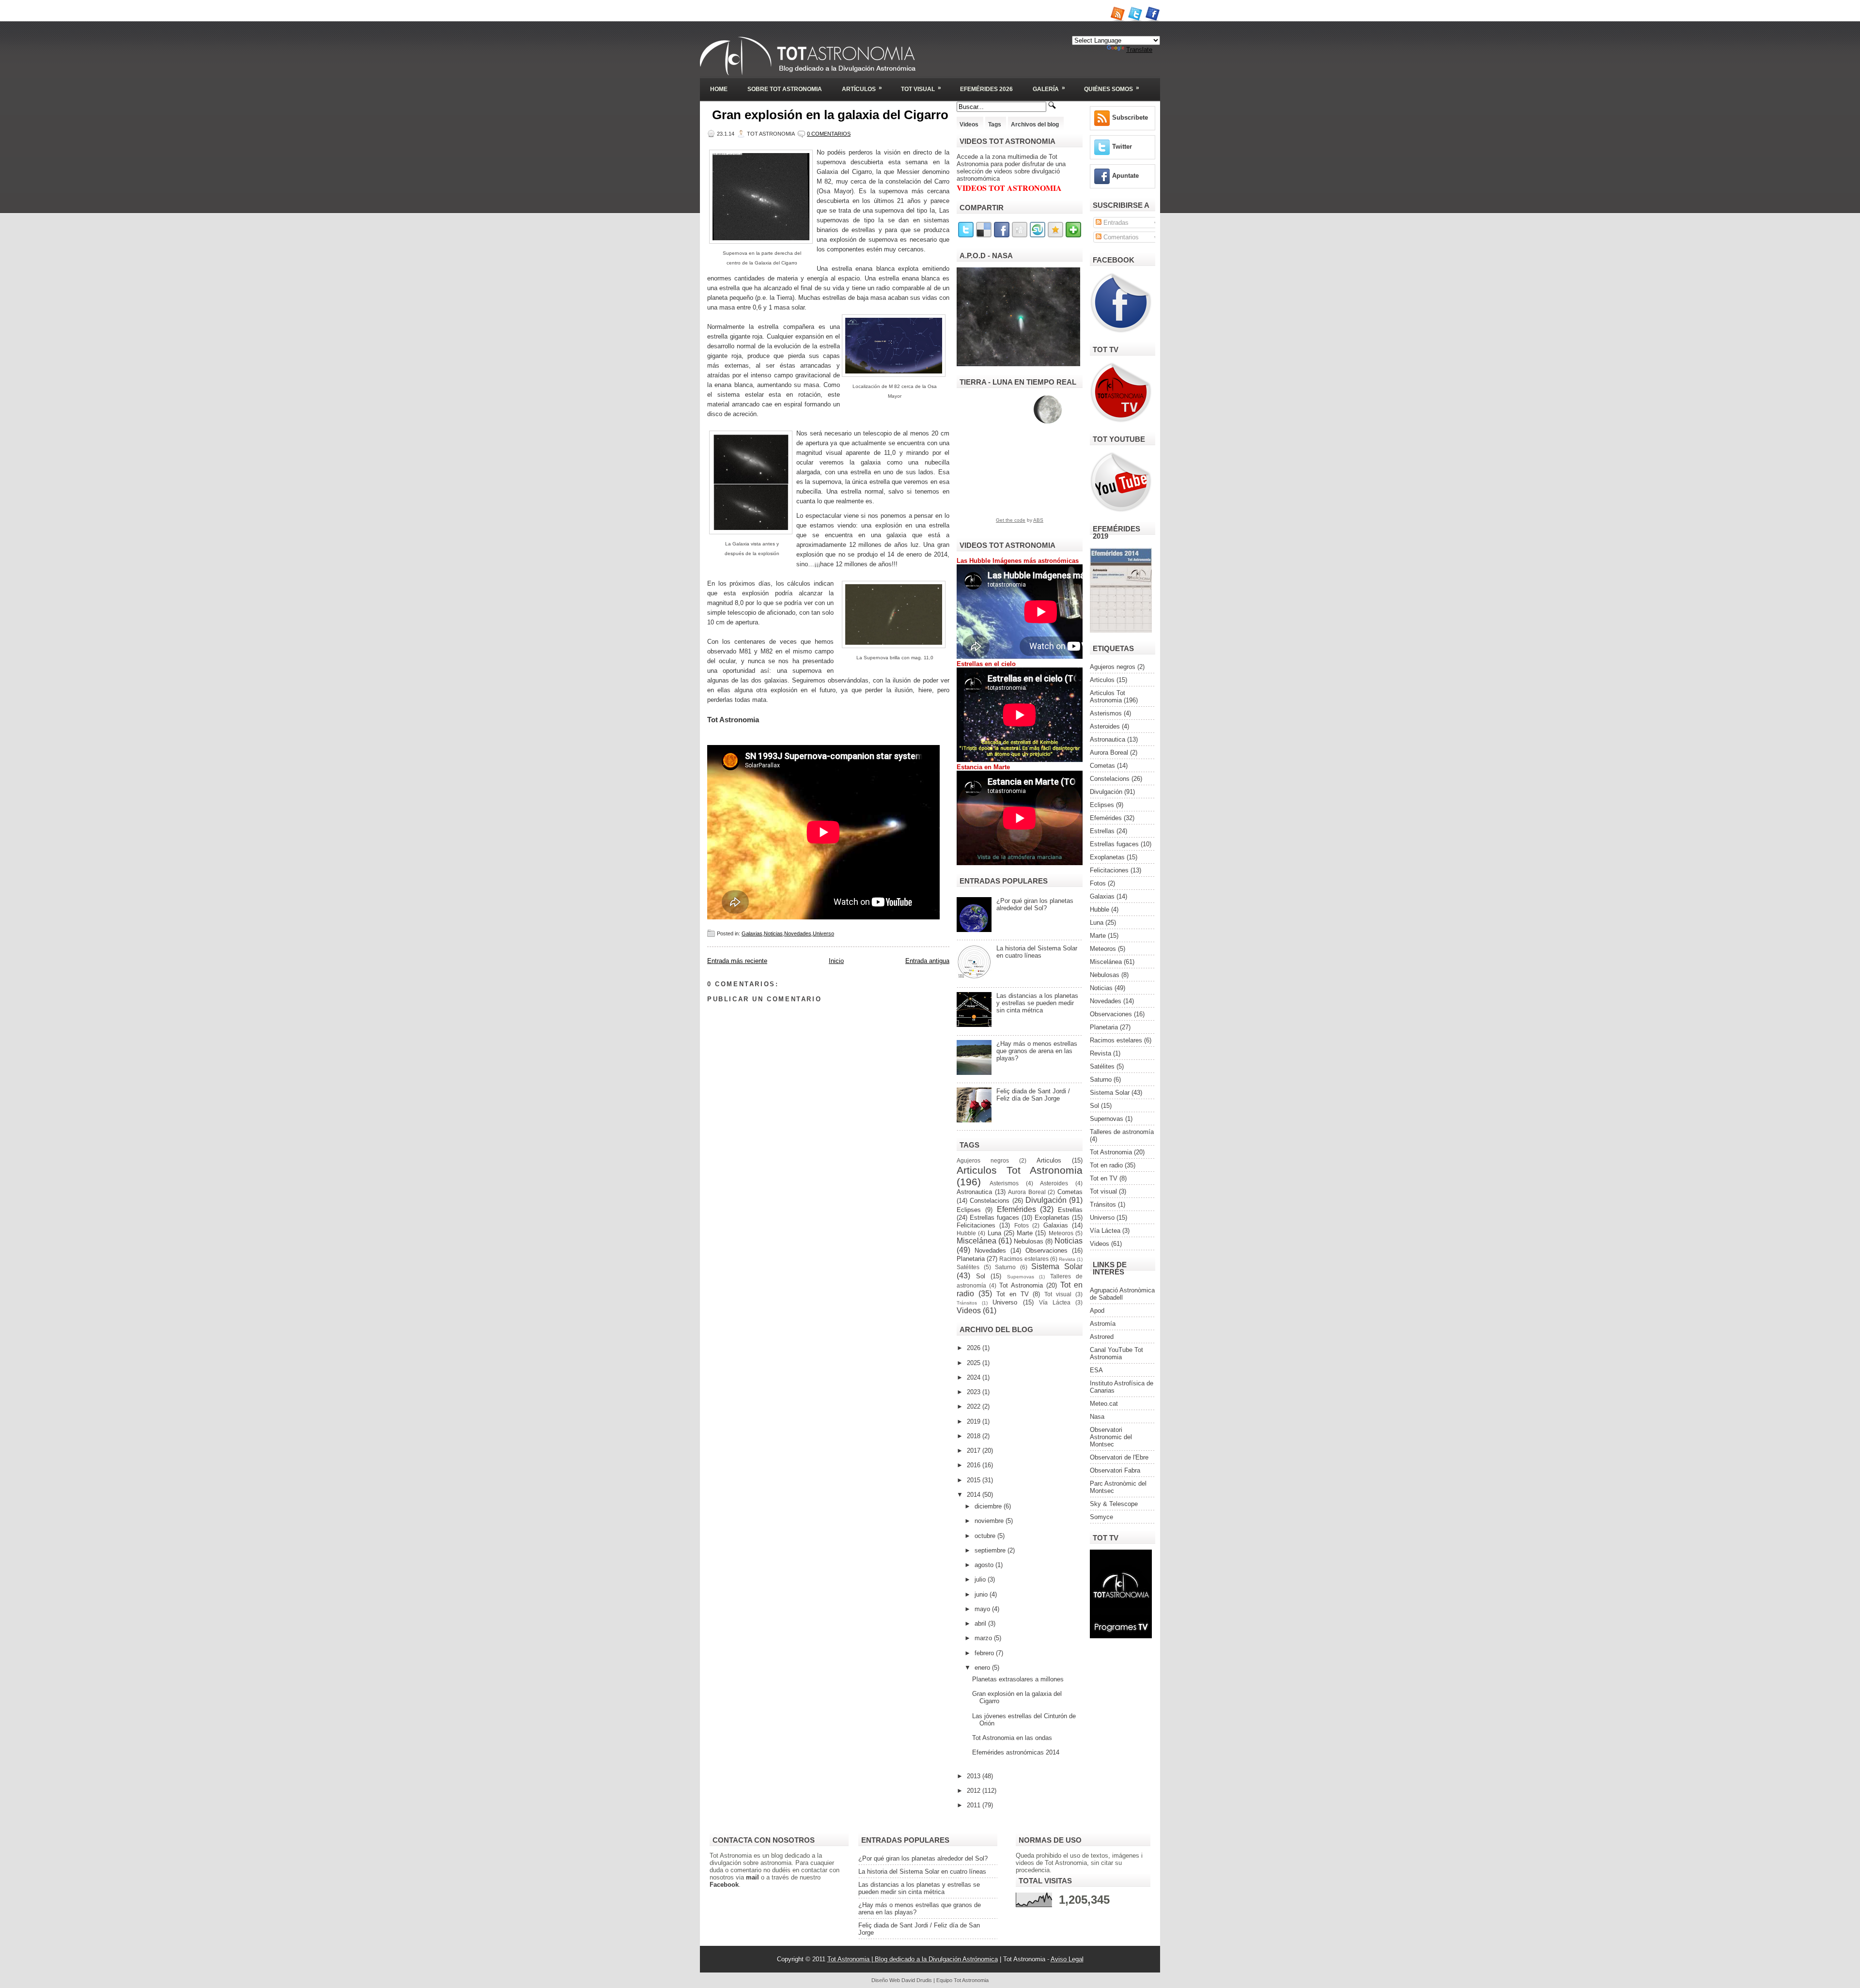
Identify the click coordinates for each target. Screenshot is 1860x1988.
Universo (823, 933)
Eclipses (969, 1210)
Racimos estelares (1024, 1259)
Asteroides (1054, 1183)
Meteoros (1061, 1233)
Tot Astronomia (1021, 1285)
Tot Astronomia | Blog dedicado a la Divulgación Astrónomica (913, 1959)
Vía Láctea (1055, 1302)
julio (981, 1579)
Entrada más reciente (737, 961)
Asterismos (1004, 1183)
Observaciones (1046, 1250)
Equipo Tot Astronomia (962, 1980)
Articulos (1049, 1160)
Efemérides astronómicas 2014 (1016, 1752)
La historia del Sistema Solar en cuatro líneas (1037, 952)
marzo (984, 1638)
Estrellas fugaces (994, 1218)
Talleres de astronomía (1122, 1132)
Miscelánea (976, 1241)
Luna (994, 1233)
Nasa (1097, 1417)
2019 (975, 1421)
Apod (1097, 1311)
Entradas (1115, 223)
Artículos (862, 88)
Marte (1025, 1233)
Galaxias (752, 933)
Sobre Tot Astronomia (785, 89)
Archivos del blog (1035, 124)
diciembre (989, 1506)
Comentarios (1120, 237)
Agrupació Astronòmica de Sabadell (1122, 1294)
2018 (975, 1436)
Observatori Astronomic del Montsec (1111, 1437)
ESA (1096, 1370)
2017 (975, 1451)
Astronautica (974, 1192)
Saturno (1005, 1267)
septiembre (991, 1550)
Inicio (836, 961)
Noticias (773, 933)
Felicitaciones (976, 1225)
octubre (986, 1536)
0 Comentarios (829, 134)
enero (983, 1668)
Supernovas (1021, 1277)
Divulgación (1046, 1200)
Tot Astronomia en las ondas (1012, 1738)
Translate (1139, 50)
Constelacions (990, 1201)
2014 (975, 1495)
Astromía (1103, 1324)
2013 (975, 1776)
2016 (975, 1465)
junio (982, 1594)
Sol (981, 1276)
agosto (985, 1565)
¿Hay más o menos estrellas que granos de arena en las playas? (1037, 1051)
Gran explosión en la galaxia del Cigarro (830, 115)
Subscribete (1130, 117)
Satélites (968, 1267)
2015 (975, 1480)
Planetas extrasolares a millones (1018, 1679)
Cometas (1070, 1192)
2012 (975, 1791)
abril (981, 1623)
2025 (975, 1363)
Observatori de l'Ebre (1119, 1457)
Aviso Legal (1067, 1959)
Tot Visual (921, 88)
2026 (975, 1348)
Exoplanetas (1052, 1218)
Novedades (798, 933)
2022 (975, 1406)
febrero (985, 1653)
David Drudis (917, 1980)
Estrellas (1070, 1210)
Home (719, 89)
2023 (975, 1392)
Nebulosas (1029, 1241)
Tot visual (1058, 1294)
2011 (975, 1805)
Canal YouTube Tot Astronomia (1116, 1353)
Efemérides (1016, 1209)
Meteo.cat (1104, 1404)
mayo (983, 1609)
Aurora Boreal (1027, 1192)
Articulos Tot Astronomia (1020, 1170)
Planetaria (971, 1259)
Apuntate (1125, 176)
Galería (1049, 88)
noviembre (990, 1521)
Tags (995, 124)
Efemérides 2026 (986, 89)
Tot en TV (1013, 1294)
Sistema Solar (1057, 1266)
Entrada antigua (927, 961)
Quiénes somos (1112, 88)
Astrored (1102, 1337)
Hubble (966, 1233)
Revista (1067, 1259)
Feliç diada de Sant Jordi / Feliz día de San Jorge (1033, 1095)
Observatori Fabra (1115, 1470)
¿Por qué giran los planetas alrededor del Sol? (1035, 904)
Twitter (1122, 147)
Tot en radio (1106, 1165)
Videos (969, 124)
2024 (975, 1377)
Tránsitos (967, 1303)
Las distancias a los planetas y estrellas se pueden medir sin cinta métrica (1037, 1003)
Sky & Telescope (1114, 1504)
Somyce (1101, 1517)
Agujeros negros (983, 1160)
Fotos (1022, 1225)
